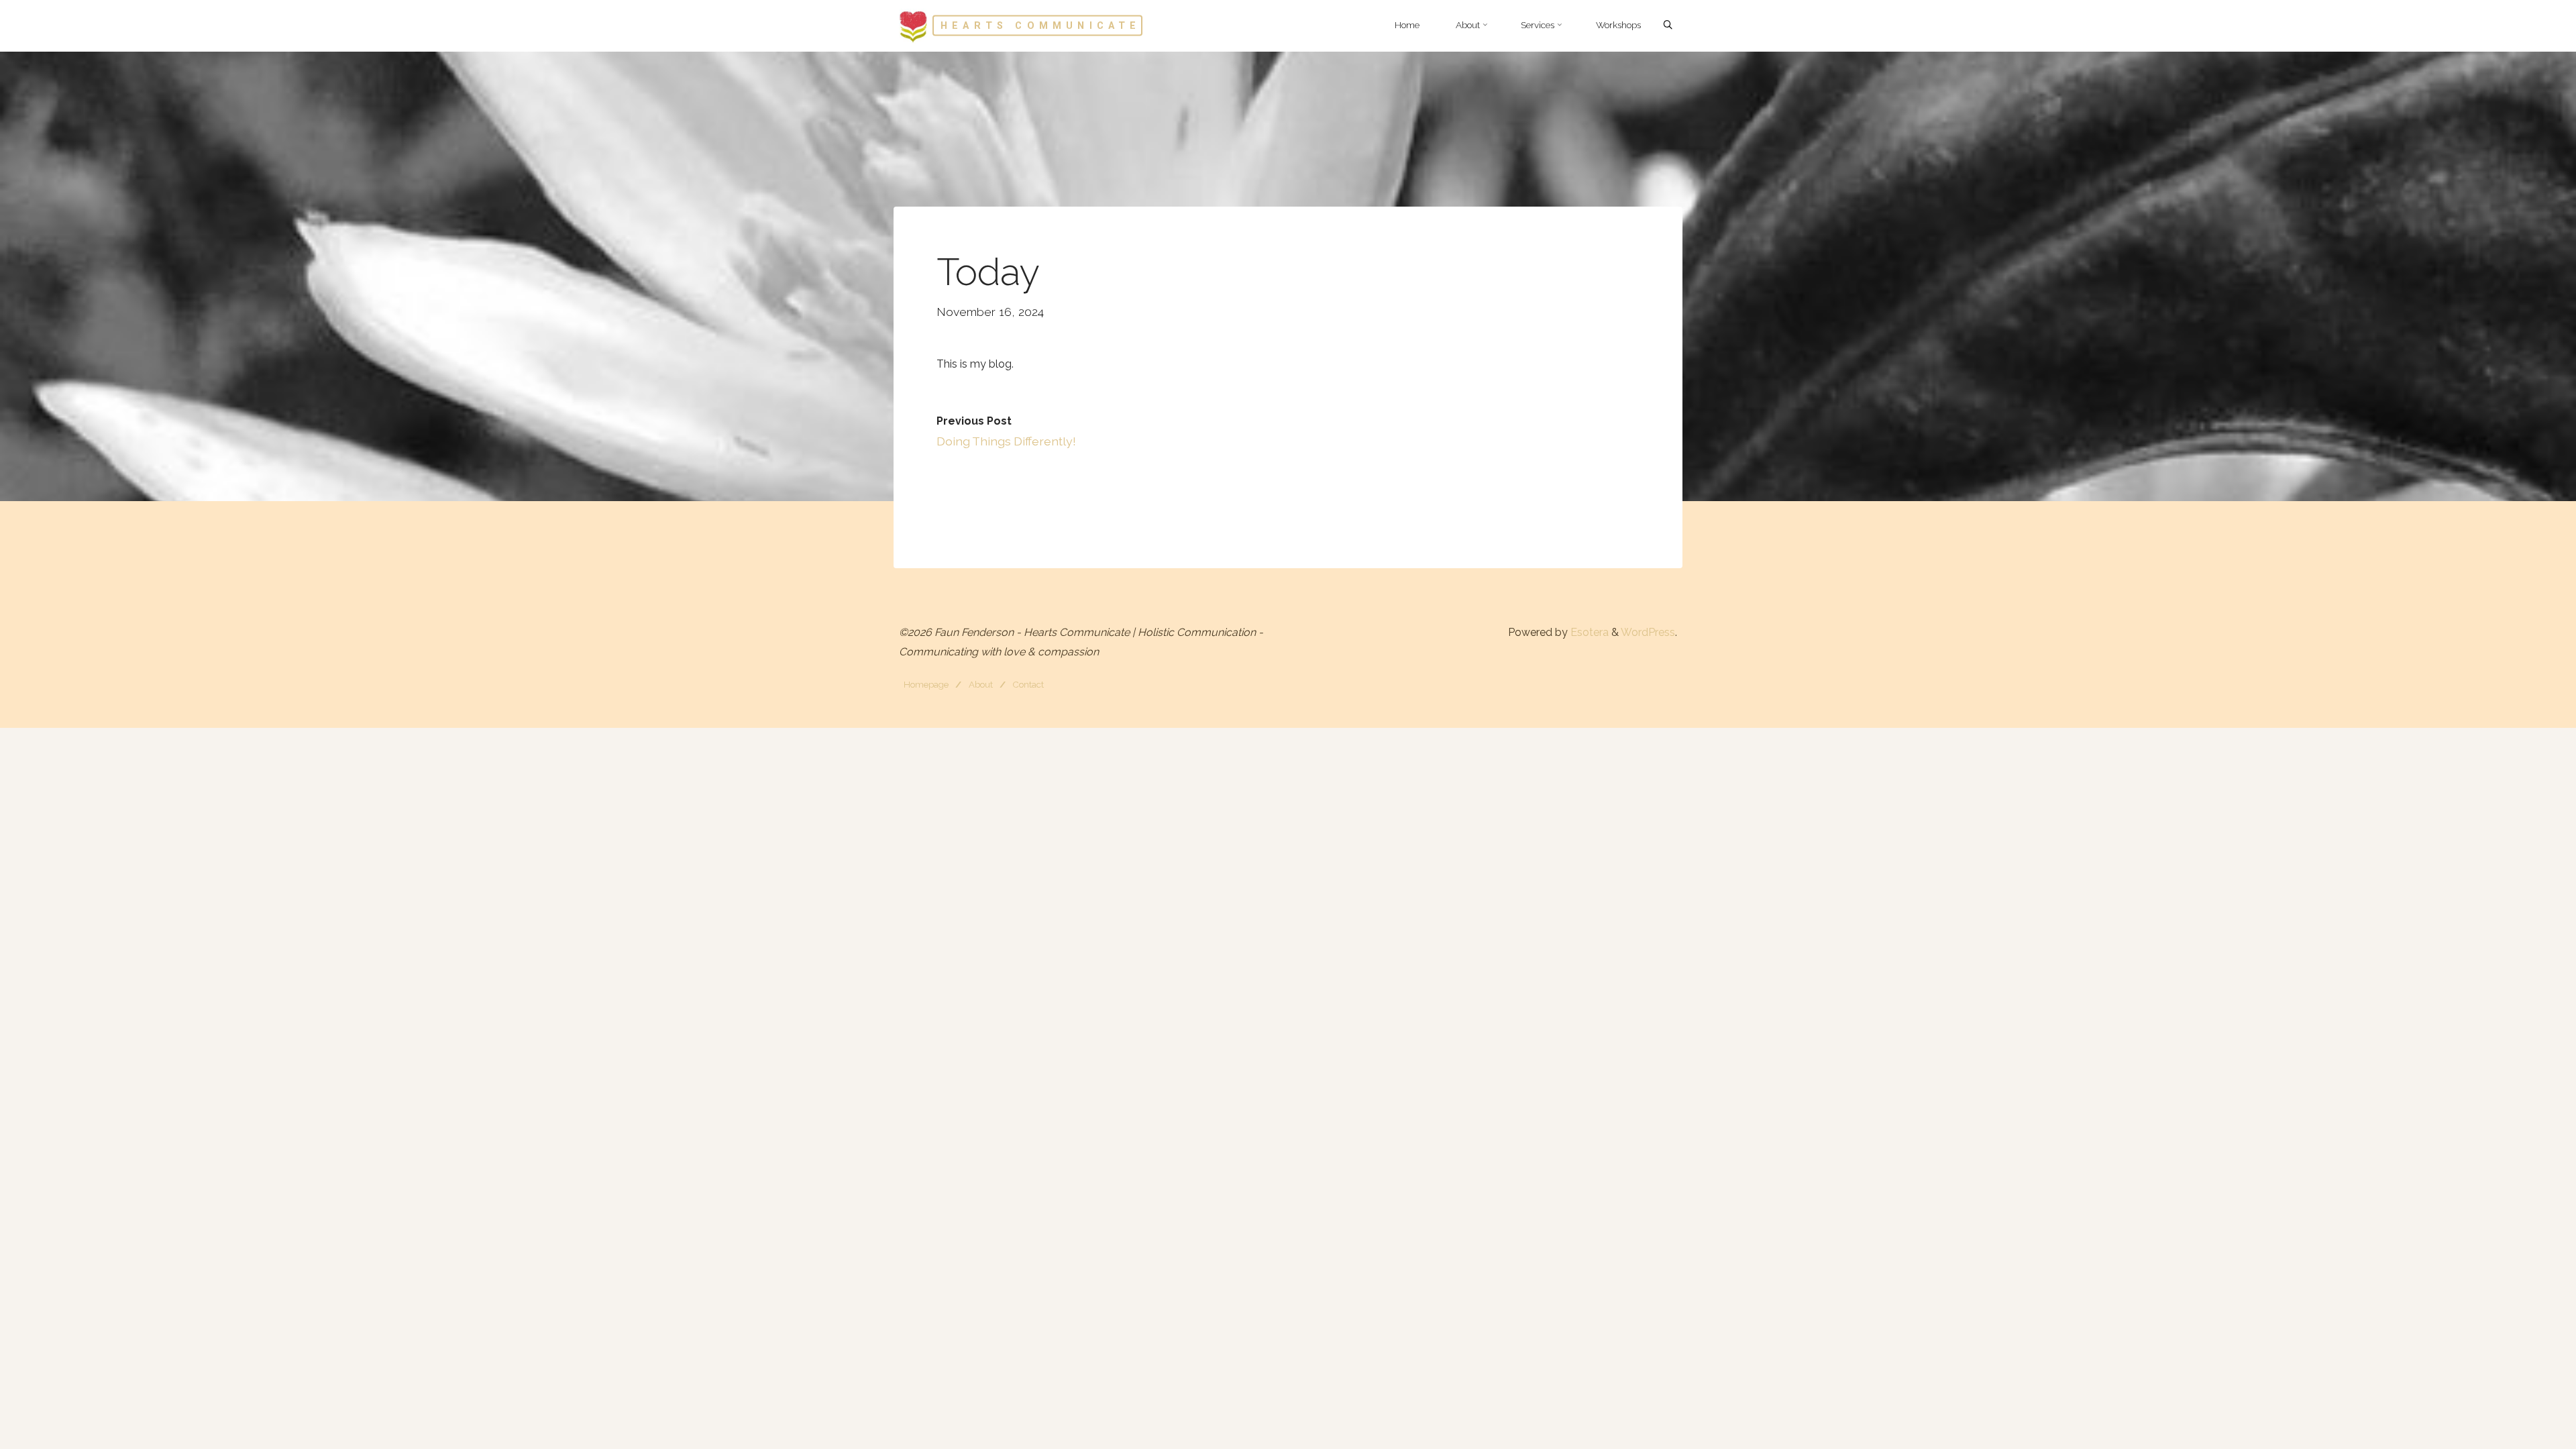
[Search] (1668, 25)
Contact (1028, 684)
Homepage (926, 684)
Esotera (1588, 632)
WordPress (1648, 632)
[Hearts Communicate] (913, 25)
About (981, 684)
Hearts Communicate (1041, 25)
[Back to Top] (2524, 1430)
